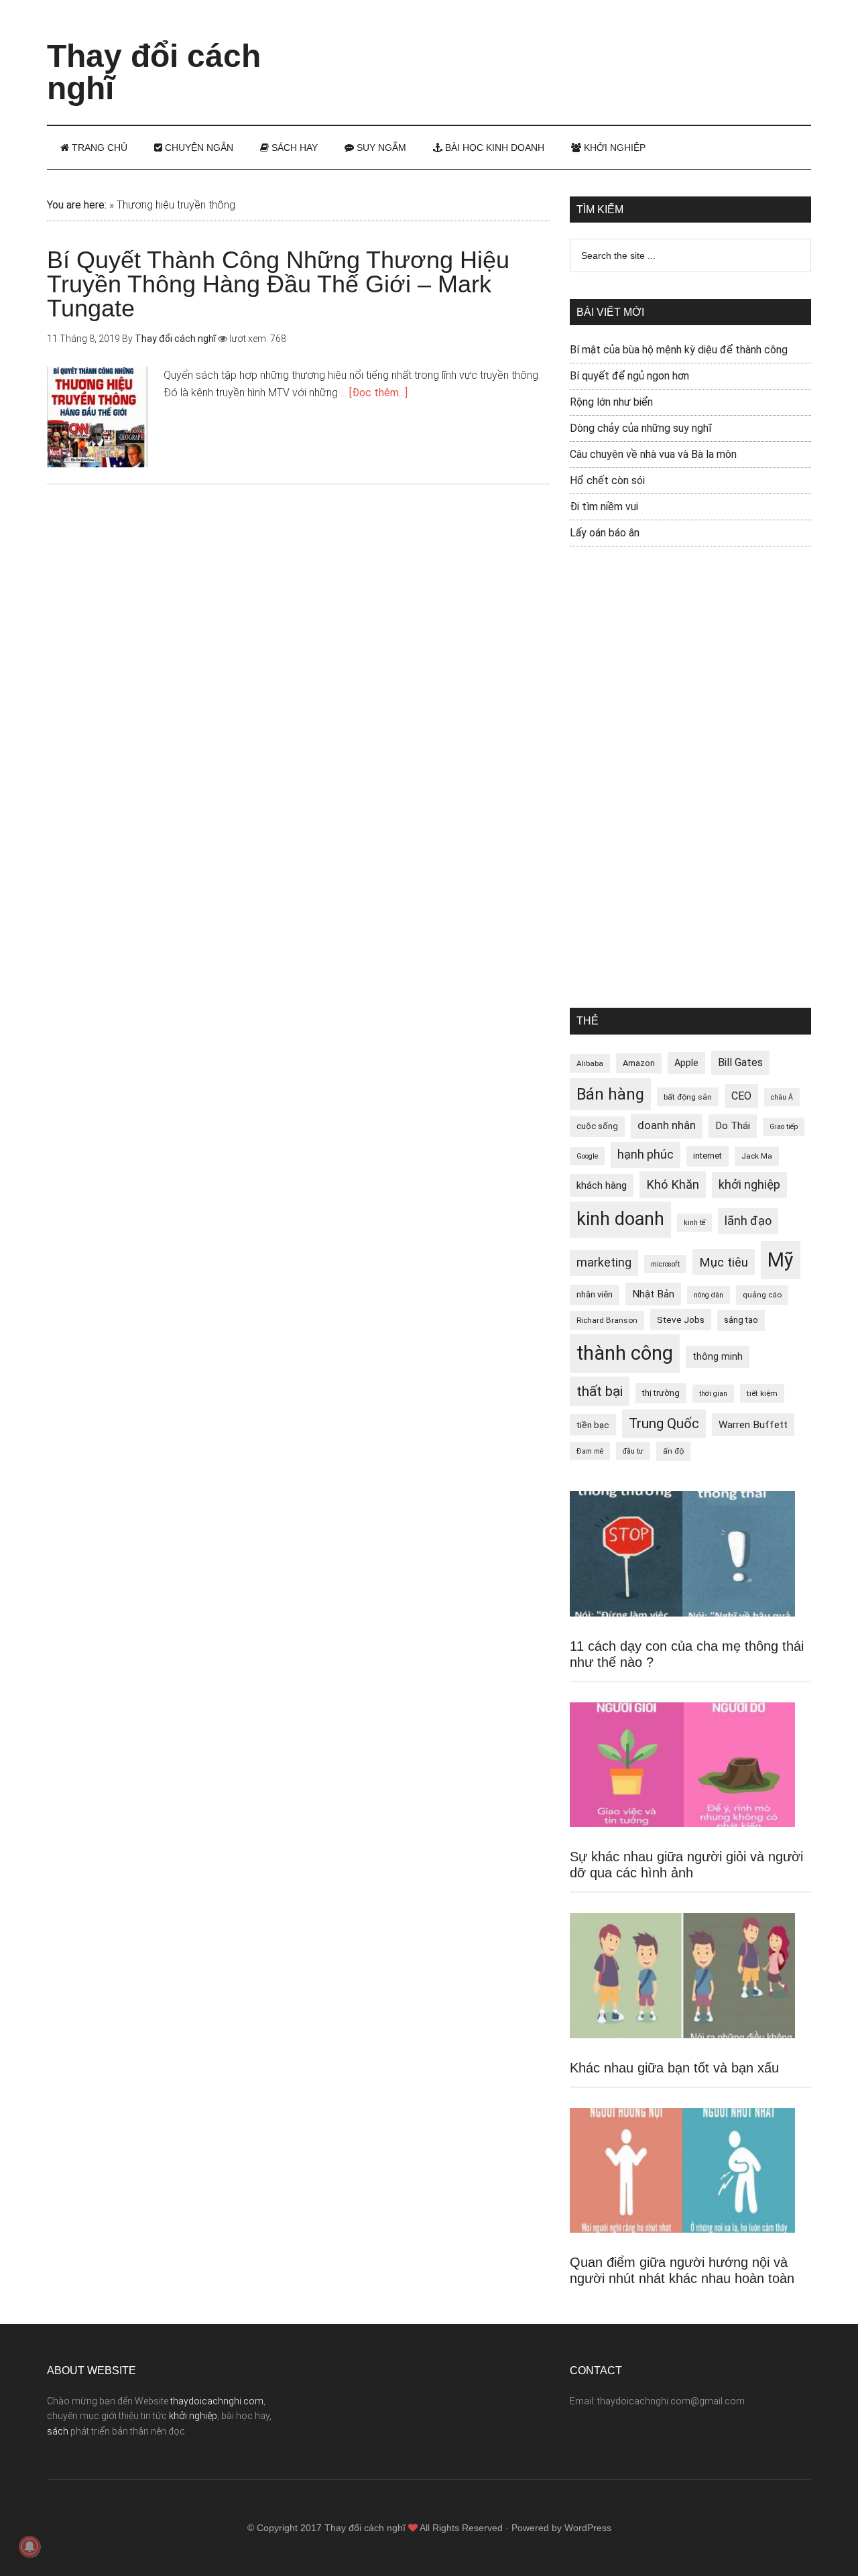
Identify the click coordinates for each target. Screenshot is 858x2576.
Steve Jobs (681, 1320)
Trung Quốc (664, 1423)
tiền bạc (593, 1425)
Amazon (639, 1063)
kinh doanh (620, 1219)
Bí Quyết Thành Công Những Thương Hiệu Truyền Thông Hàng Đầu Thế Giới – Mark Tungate (278, 284)
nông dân (709, 1295)
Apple (686, 1063)
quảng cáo (762, 1295)
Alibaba (590, 1063)
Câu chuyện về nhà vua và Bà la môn (653, 454)
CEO (741, 1096)
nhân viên (595, 1294)
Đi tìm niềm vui (604, 507)
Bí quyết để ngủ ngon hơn (629, 376)
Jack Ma (757, 1156)
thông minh (718, 1356)
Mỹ (781, 1260)
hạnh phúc (646, 1155)
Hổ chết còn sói (607, 480)
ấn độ (673, 1451)
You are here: (77, 205)
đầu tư (633, 1451)
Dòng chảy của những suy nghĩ (641, 428)
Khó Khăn (673, 1184)
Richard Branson (607, 1320)
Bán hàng (610, 1094)
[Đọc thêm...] (378, 393)
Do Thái (733, 1126)
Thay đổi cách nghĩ (154, 72)
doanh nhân (667, 1125)
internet (708, 1156)
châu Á (782, 1097)
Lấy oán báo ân (605, 533)
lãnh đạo (748, 1221)
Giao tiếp (784, 1127)
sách (58, 2431)
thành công (625, 1353)
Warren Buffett (753, 1425)
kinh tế (694, 1223)
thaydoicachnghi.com (217, 2401)
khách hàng (602, 1185)
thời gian (713, 1394)
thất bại (600, 1391)
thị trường (661, 1393)
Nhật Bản (653, 1294)
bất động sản (688, 1097)
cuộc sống (597, 1126)
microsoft (665, 1264)
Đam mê (590, 1451)
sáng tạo (741, 1320)
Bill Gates (740, 1062)
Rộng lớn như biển (611, 402)
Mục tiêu (724, 1262)
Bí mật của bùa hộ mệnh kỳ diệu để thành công (679, 350)
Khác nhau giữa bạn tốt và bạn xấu (674, 2068)
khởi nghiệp (749, 1185)
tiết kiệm (762, 1393)
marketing (604, 1263)
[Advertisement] (567, 50)
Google (587, 1156)
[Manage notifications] (29, 2546)
